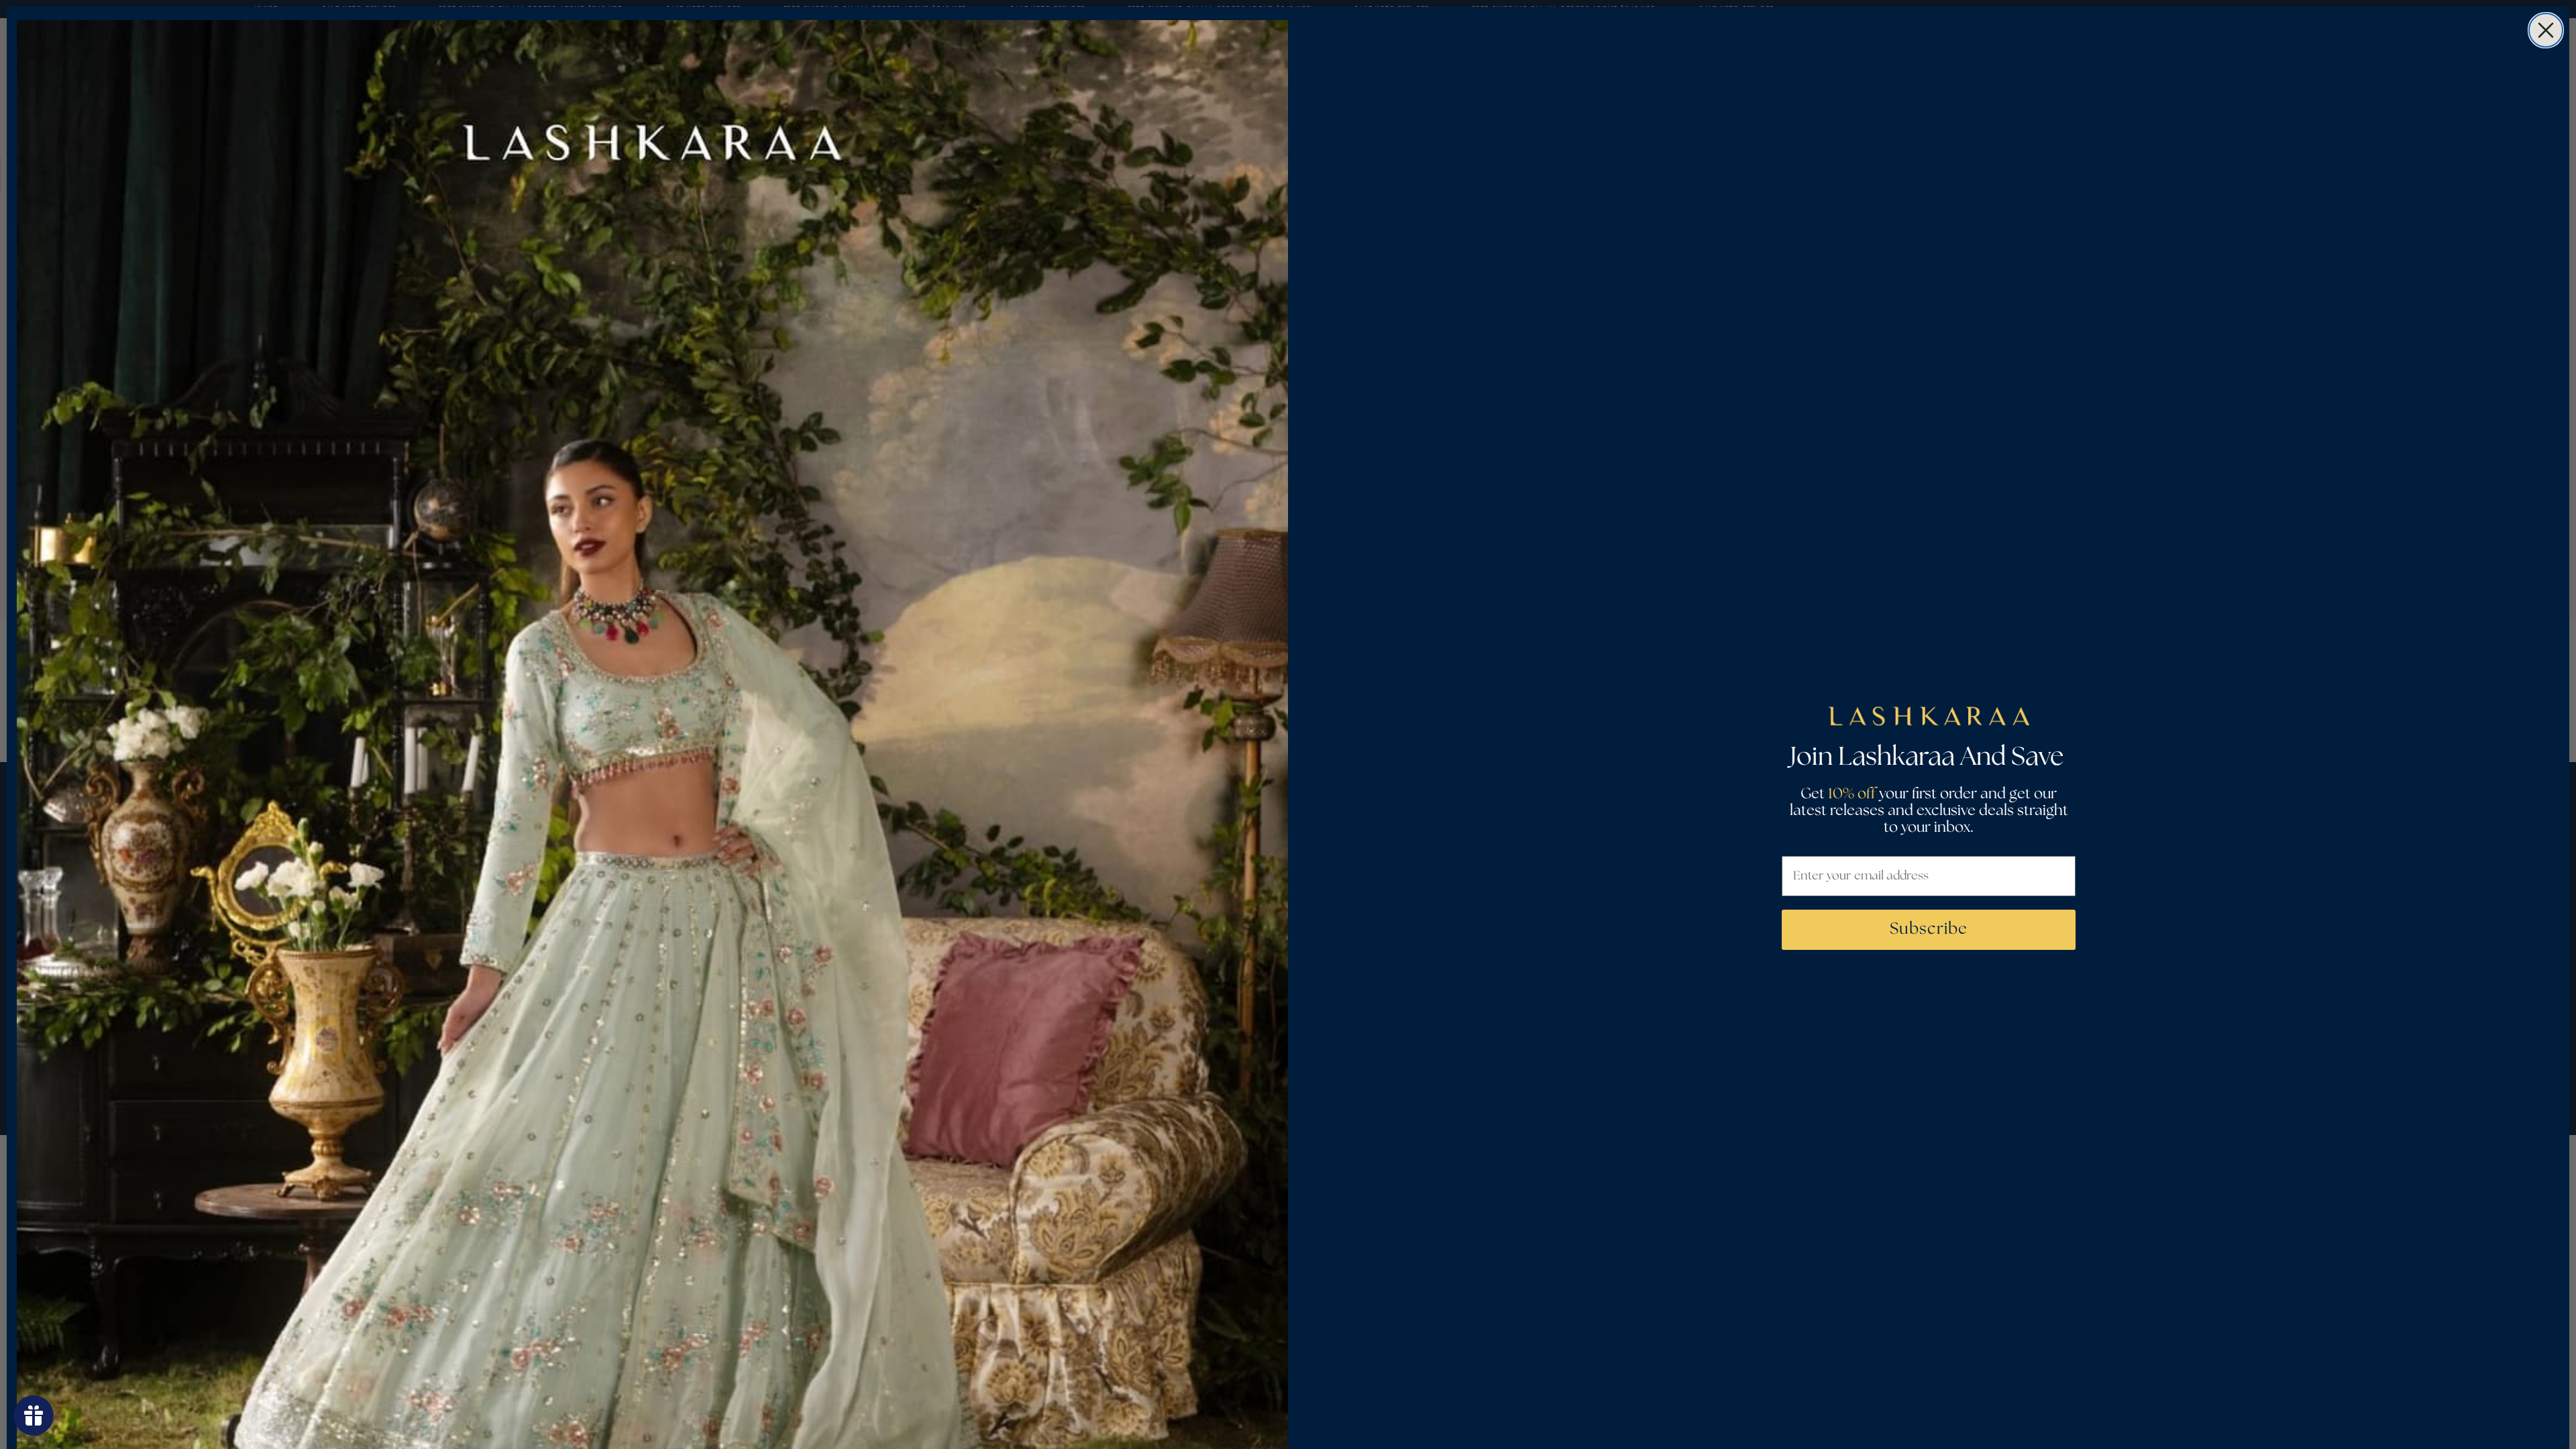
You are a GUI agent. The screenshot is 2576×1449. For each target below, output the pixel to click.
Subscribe (1929, 929)
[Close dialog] (2546, 30)
